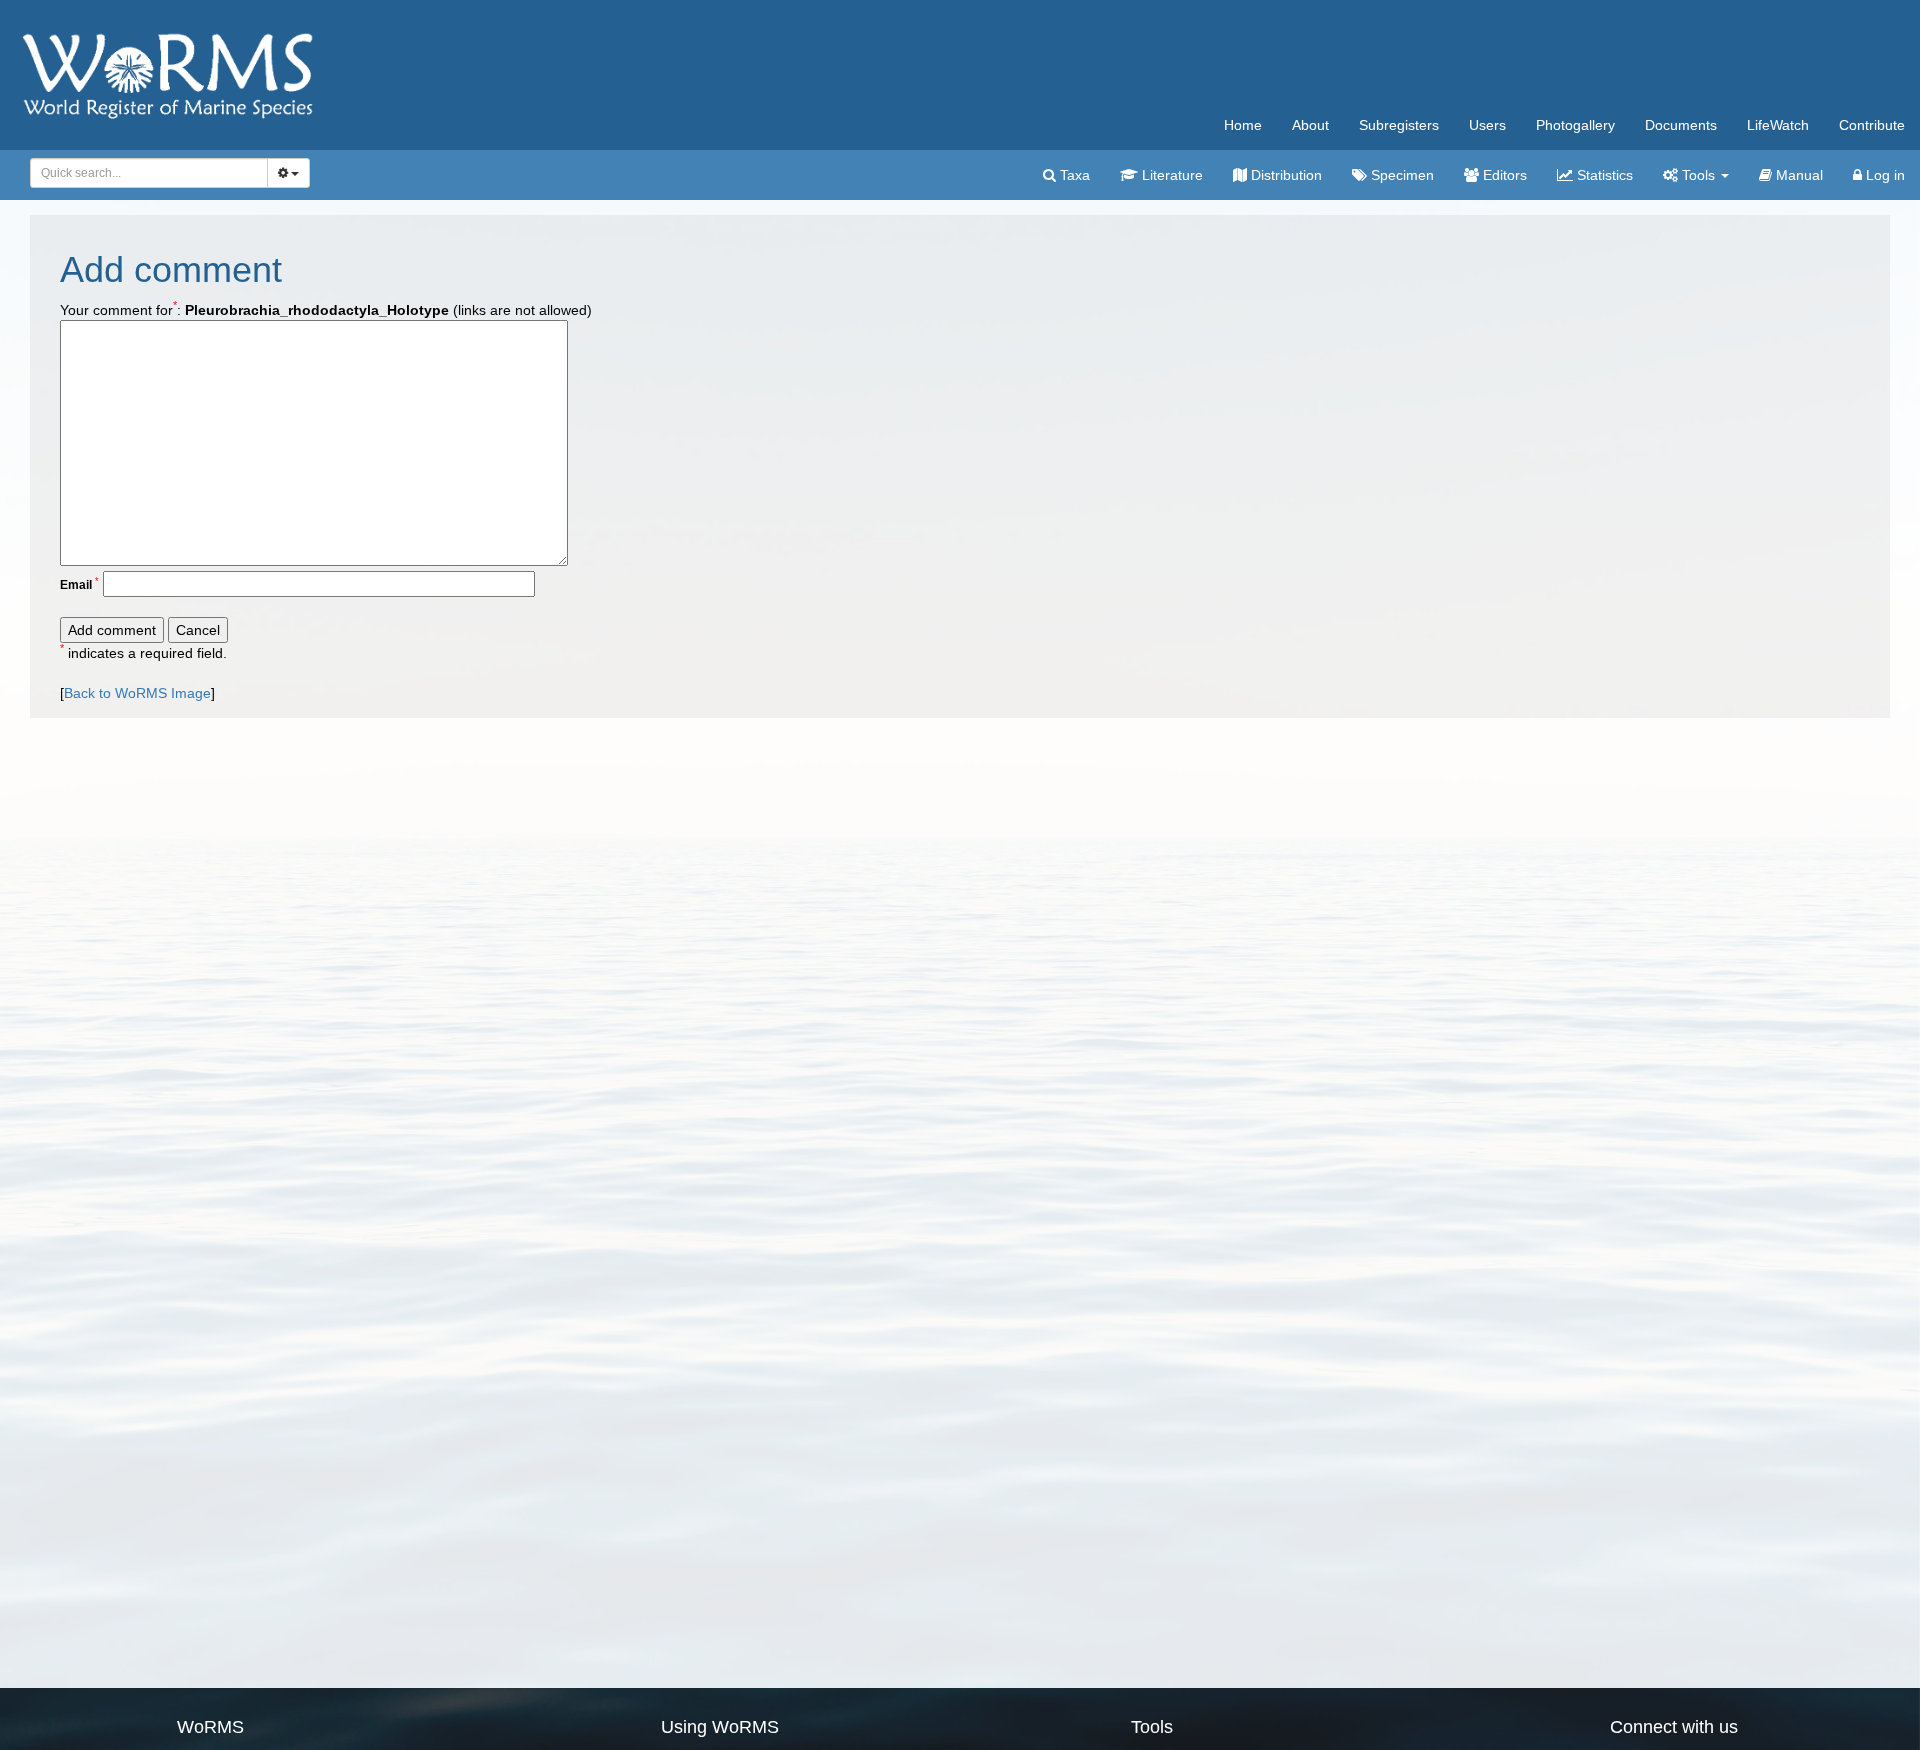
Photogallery (1575, 125)
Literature (1170, 175)
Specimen (1400, 175)
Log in (1883, 175)
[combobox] (149, 173)
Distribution (1284, 175)
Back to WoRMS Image (137, 693)
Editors (1503, 175)
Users (1487, 125)
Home (1243, 125)
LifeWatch (1778, 125)
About (1310, 125)
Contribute (1872, 125)
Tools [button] (1698, 175)
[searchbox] (143, 173)
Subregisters (1399, 125)
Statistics (1603, 175)
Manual (1797, 175)
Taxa (1073, 175)
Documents (1681, 125)
